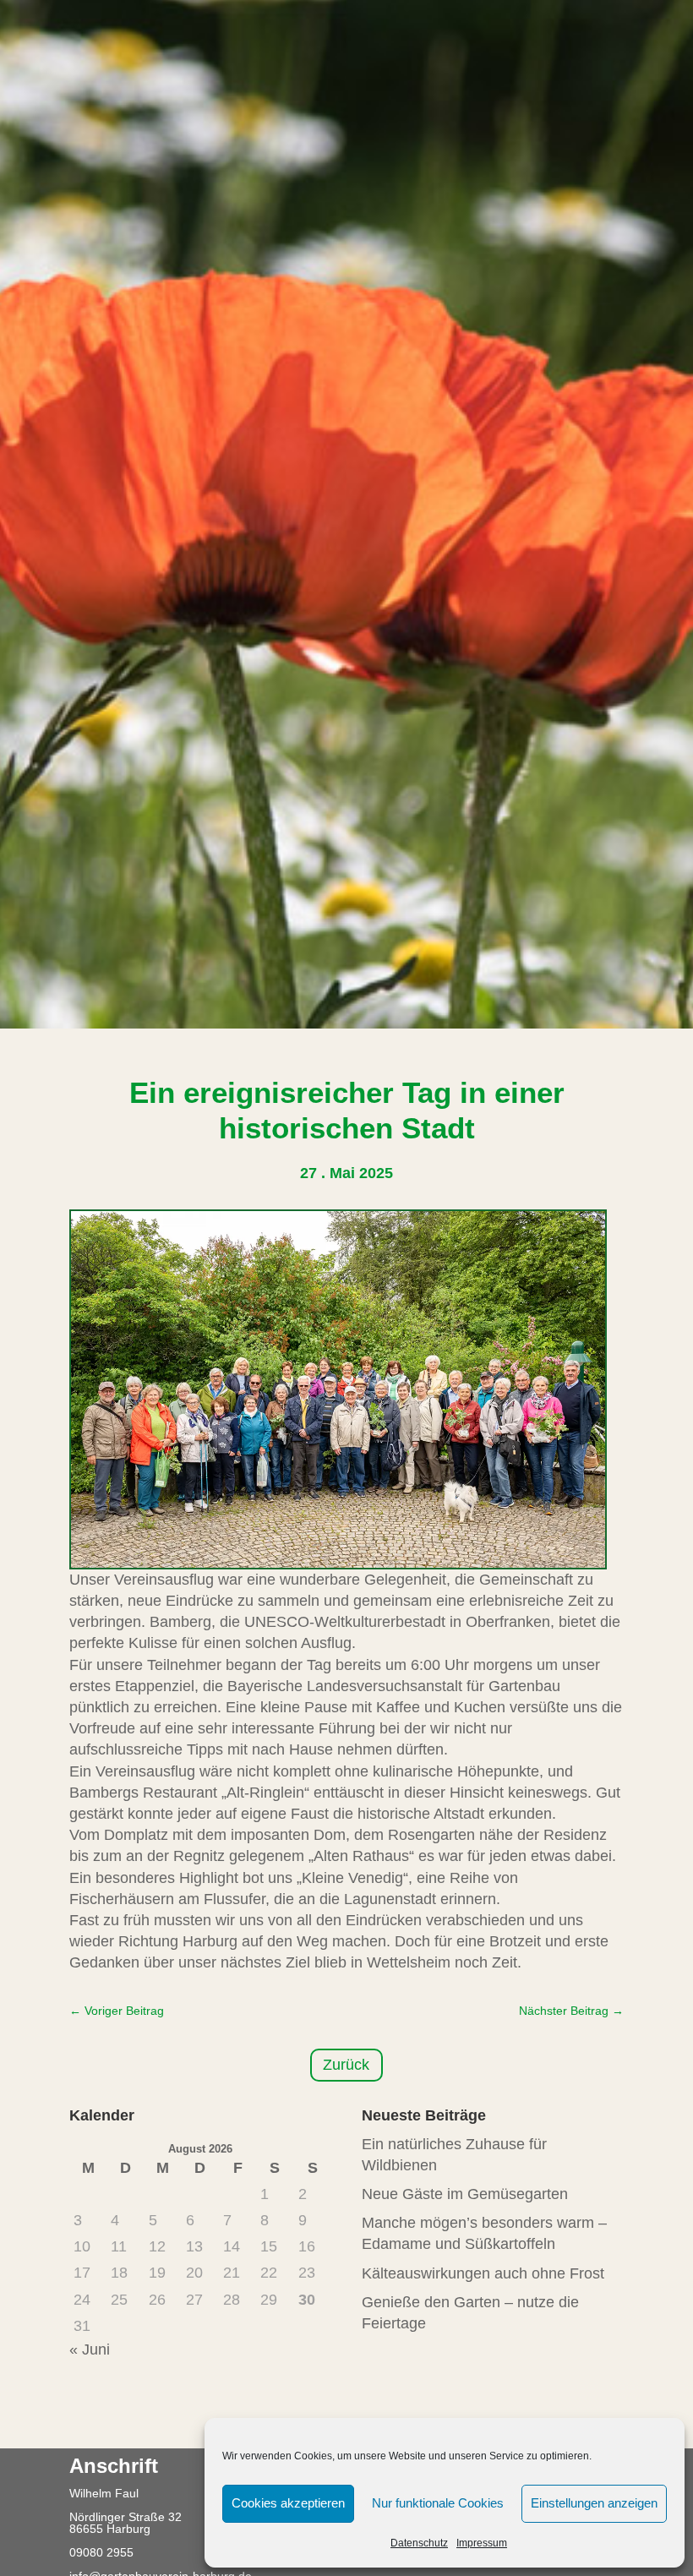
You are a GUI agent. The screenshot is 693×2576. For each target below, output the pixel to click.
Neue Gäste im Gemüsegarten (465, 2194)
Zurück (346, 2065)
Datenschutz (419, 2543)
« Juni (90, 2350)
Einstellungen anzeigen (594, 2503)
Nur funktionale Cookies (438, 2503)
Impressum (482, 2543)
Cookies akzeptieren (288, 2503)
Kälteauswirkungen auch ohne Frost (483, 2273)
